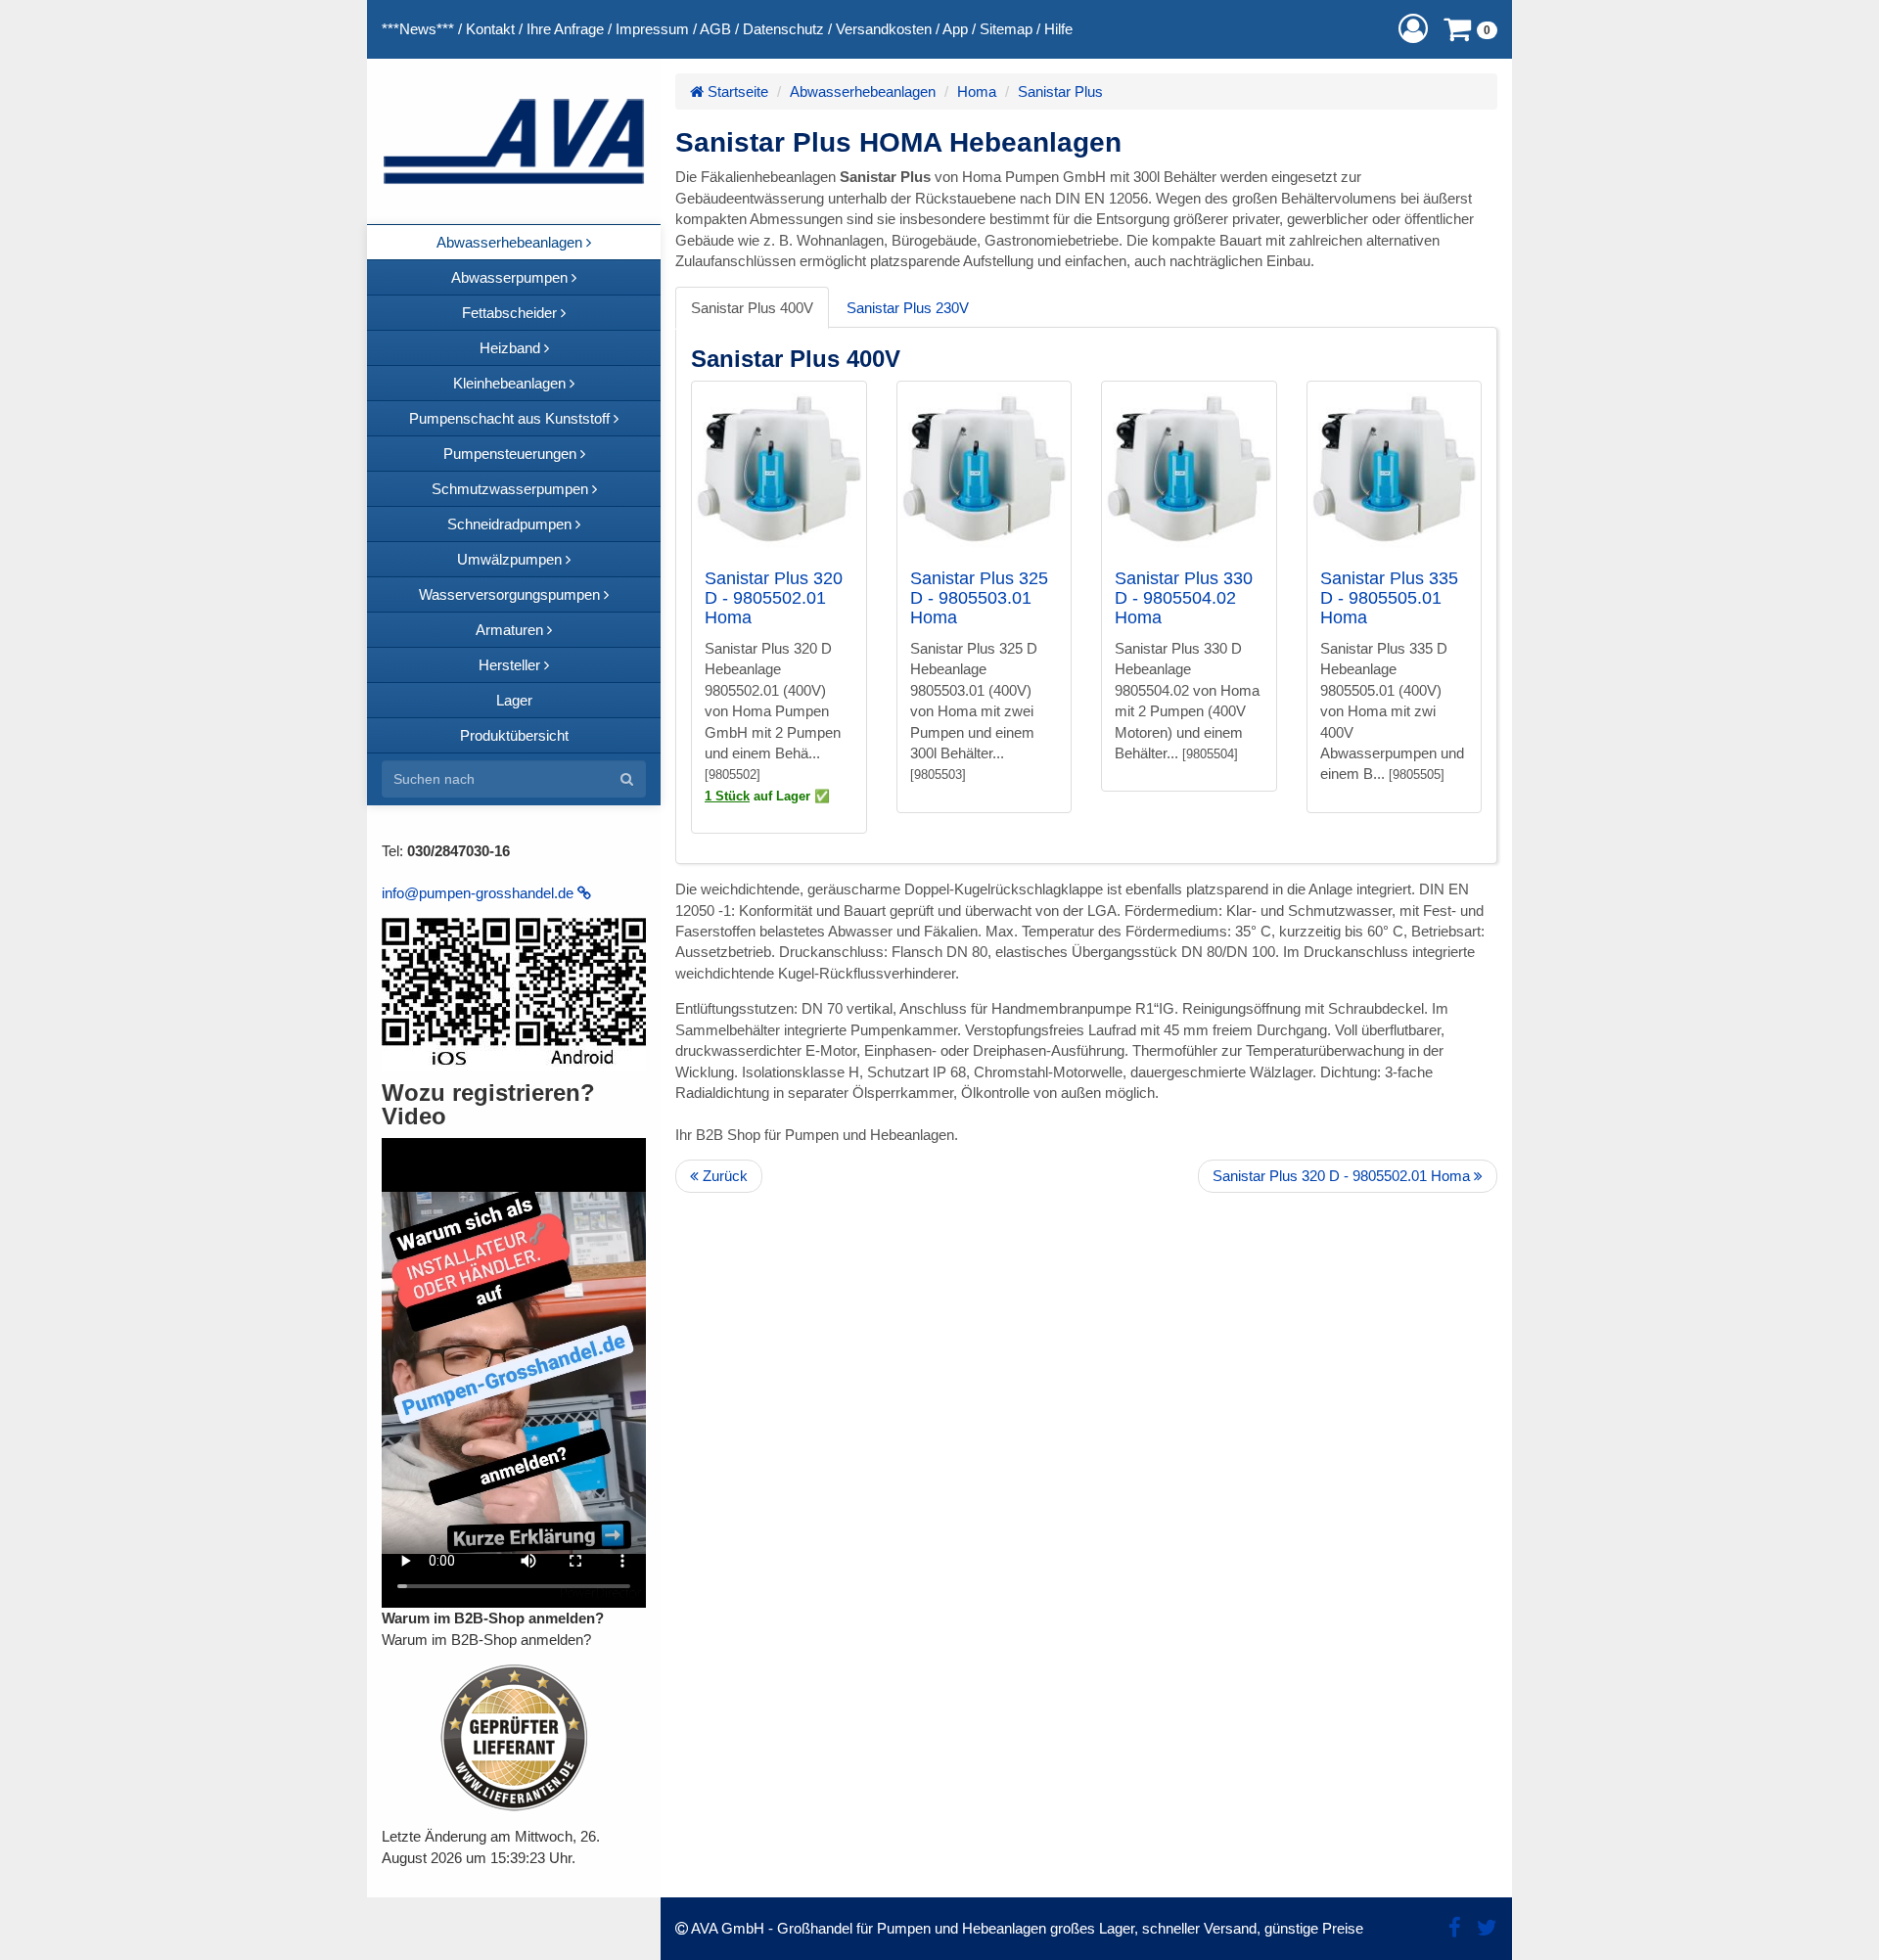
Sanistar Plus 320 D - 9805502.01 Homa (774, 598)
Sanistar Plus (1060, 91)
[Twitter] (1487, 1928)
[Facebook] (1455, 1928)
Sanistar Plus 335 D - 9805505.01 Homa (1389, 598)
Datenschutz (783, 29)
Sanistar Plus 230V (908, 308)
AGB (715, 29)
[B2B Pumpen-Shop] (514, 141)
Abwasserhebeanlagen (863, 91)
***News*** (418, 29)
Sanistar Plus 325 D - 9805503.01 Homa (979, 598)
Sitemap (1006, 29)
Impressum (652, 29)
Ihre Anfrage (565, 29)
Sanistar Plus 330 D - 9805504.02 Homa (1184, 598)
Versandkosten (884, 29)
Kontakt (490, 29)
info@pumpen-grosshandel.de (480, 893)
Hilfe (1058, 29)
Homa (977, 91)
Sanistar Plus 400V (752, 308)
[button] (1413, 29)
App (955, 29)
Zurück (723, 1176)
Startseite (736, 91)
